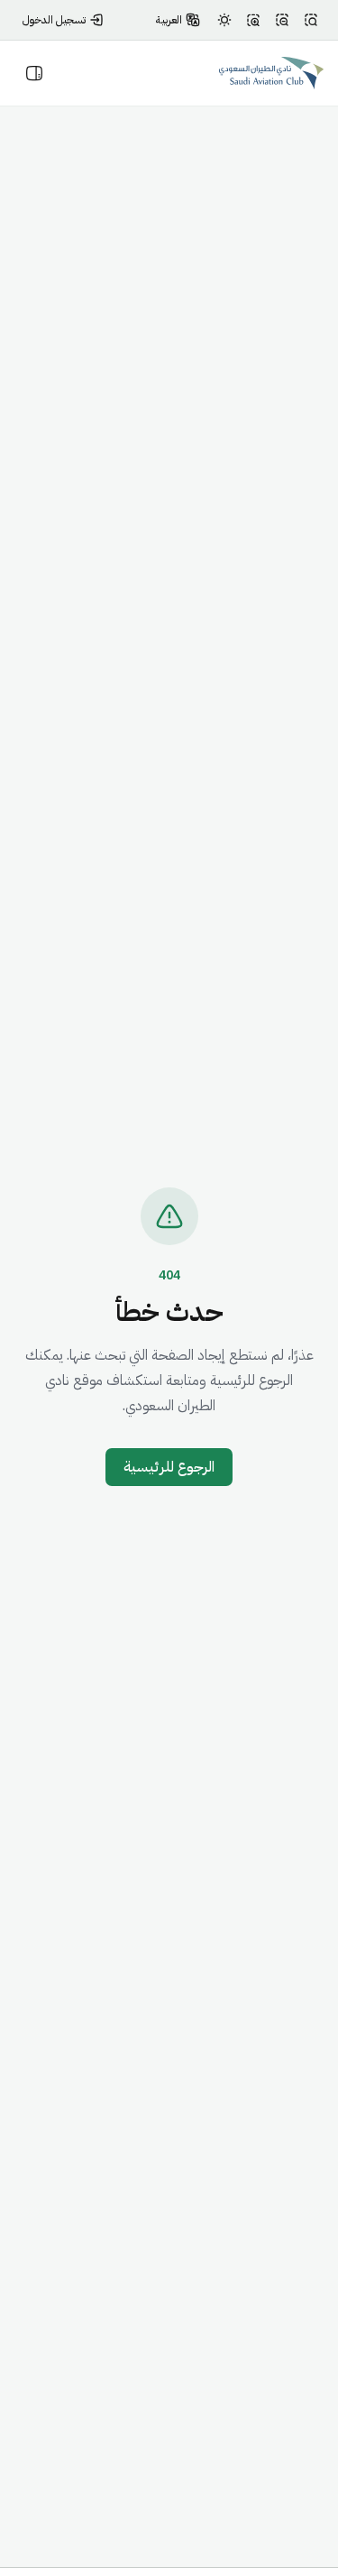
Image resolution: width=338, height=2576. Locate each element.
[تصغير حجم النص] (282, 20)
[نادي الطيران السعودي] (271, 73)
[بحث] (311, 20)
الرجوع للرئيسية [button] (169, 1467)
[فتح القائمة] (34, 73)
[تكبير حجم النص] (253, 20)
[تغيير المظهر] (224, 20)
